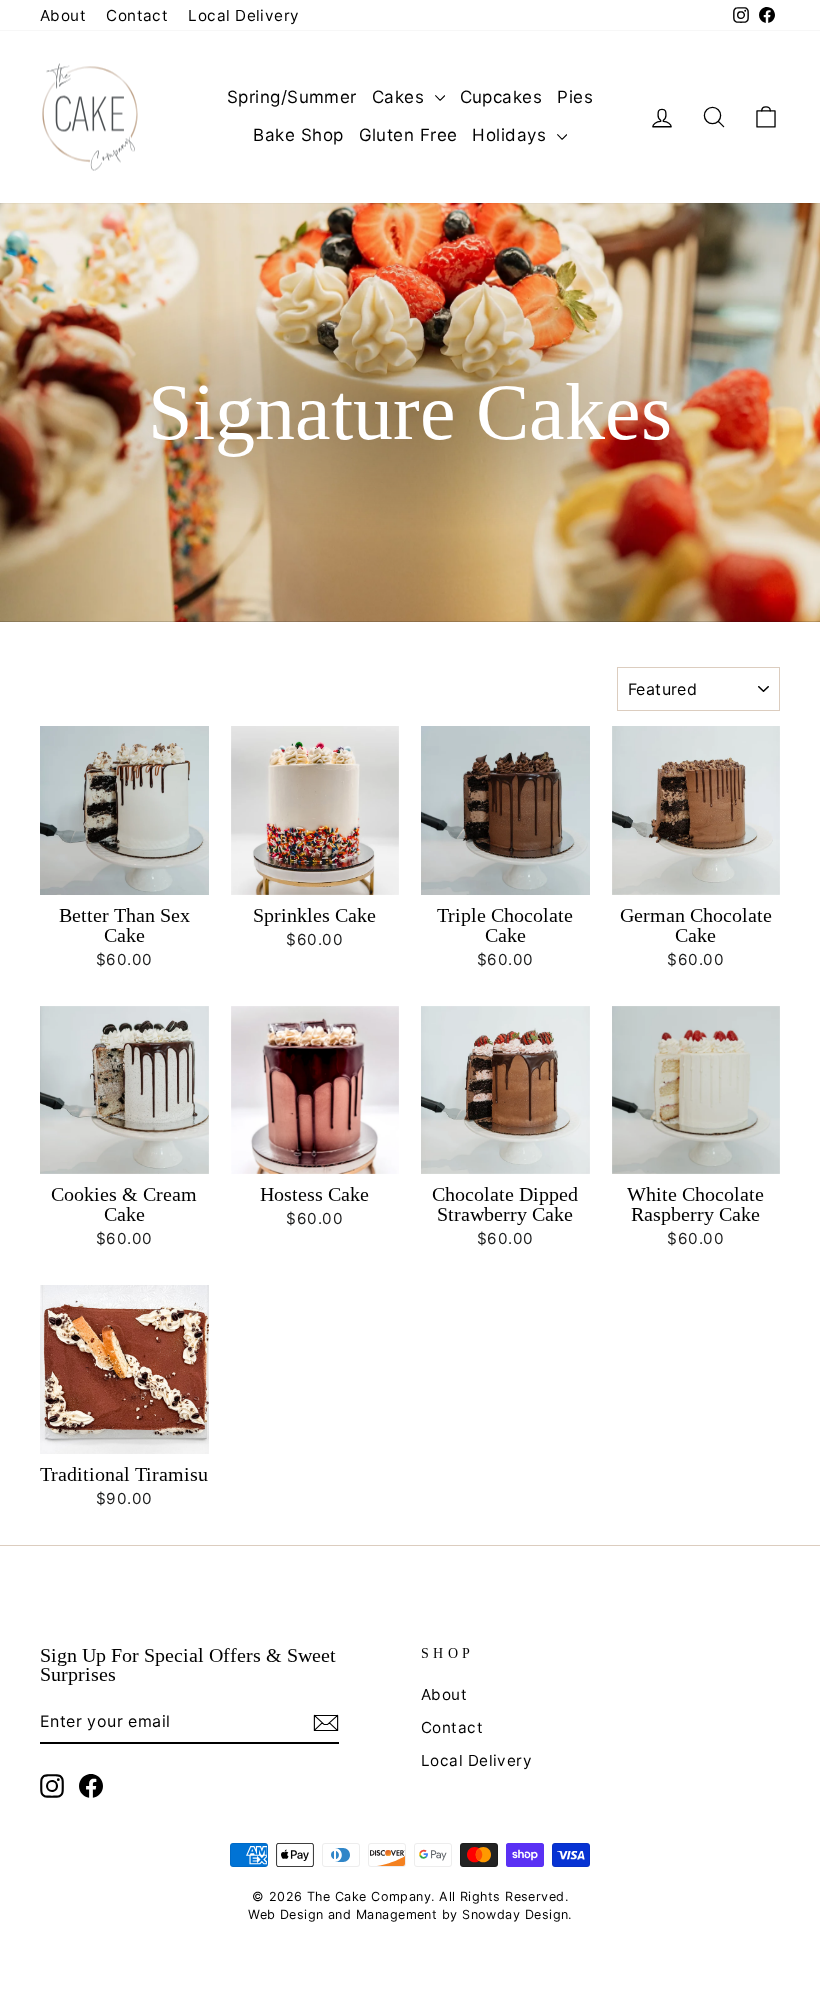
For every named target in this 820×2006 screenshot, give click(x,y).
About (63, 15)
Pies (575, 97)
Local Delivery (243, 15)
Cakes (401, 97)
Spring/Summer (292, 97)
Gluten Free (408, 135)
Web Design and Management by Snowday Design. (410, 1914)
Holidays (511, 135)
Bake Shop (298, 135)
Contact (137, 15)
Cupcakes (501, 97)
